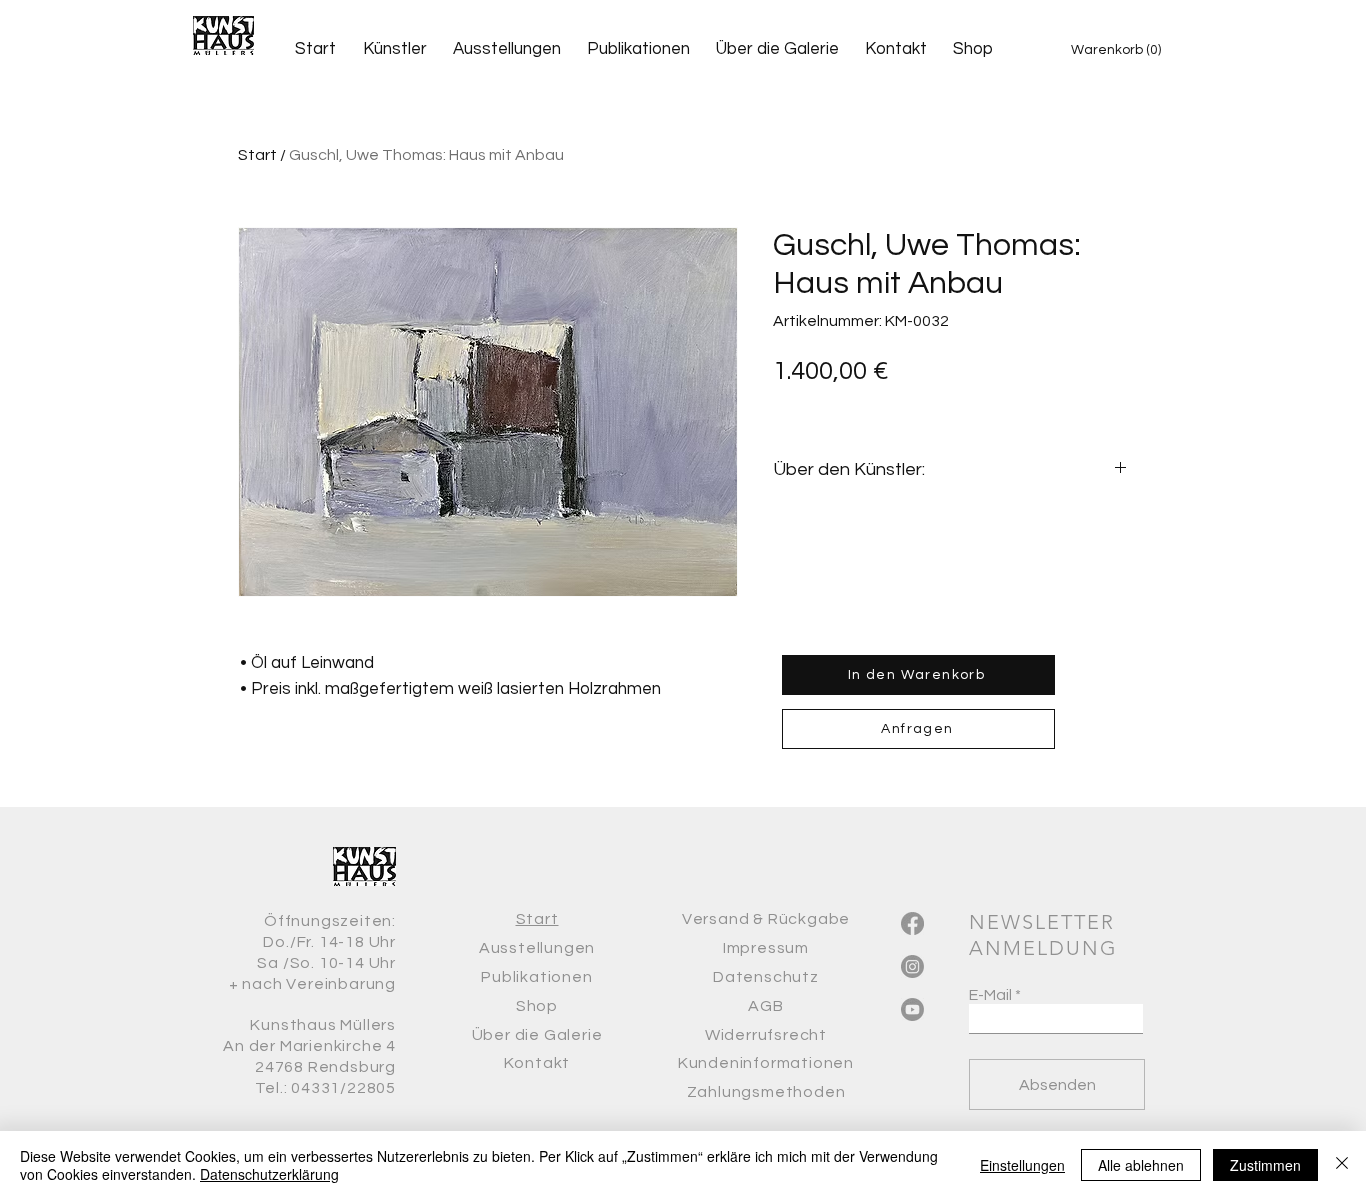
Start (257, 155)
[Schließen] (1342, 1165)
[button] (1122, 49)
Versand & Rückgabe (766, 919)
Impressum (766, 948)
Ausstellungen (537, 948)
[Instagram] (912, 966)
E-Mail (990, 995)
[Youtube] (912, 1009)
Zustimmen (1265, 1165)
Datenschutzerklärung (269, 1174)
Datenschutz (766, 977)
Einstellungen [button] (1022, 1165)
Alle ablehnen (1141, 1165)
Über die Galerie (537, 1035)
